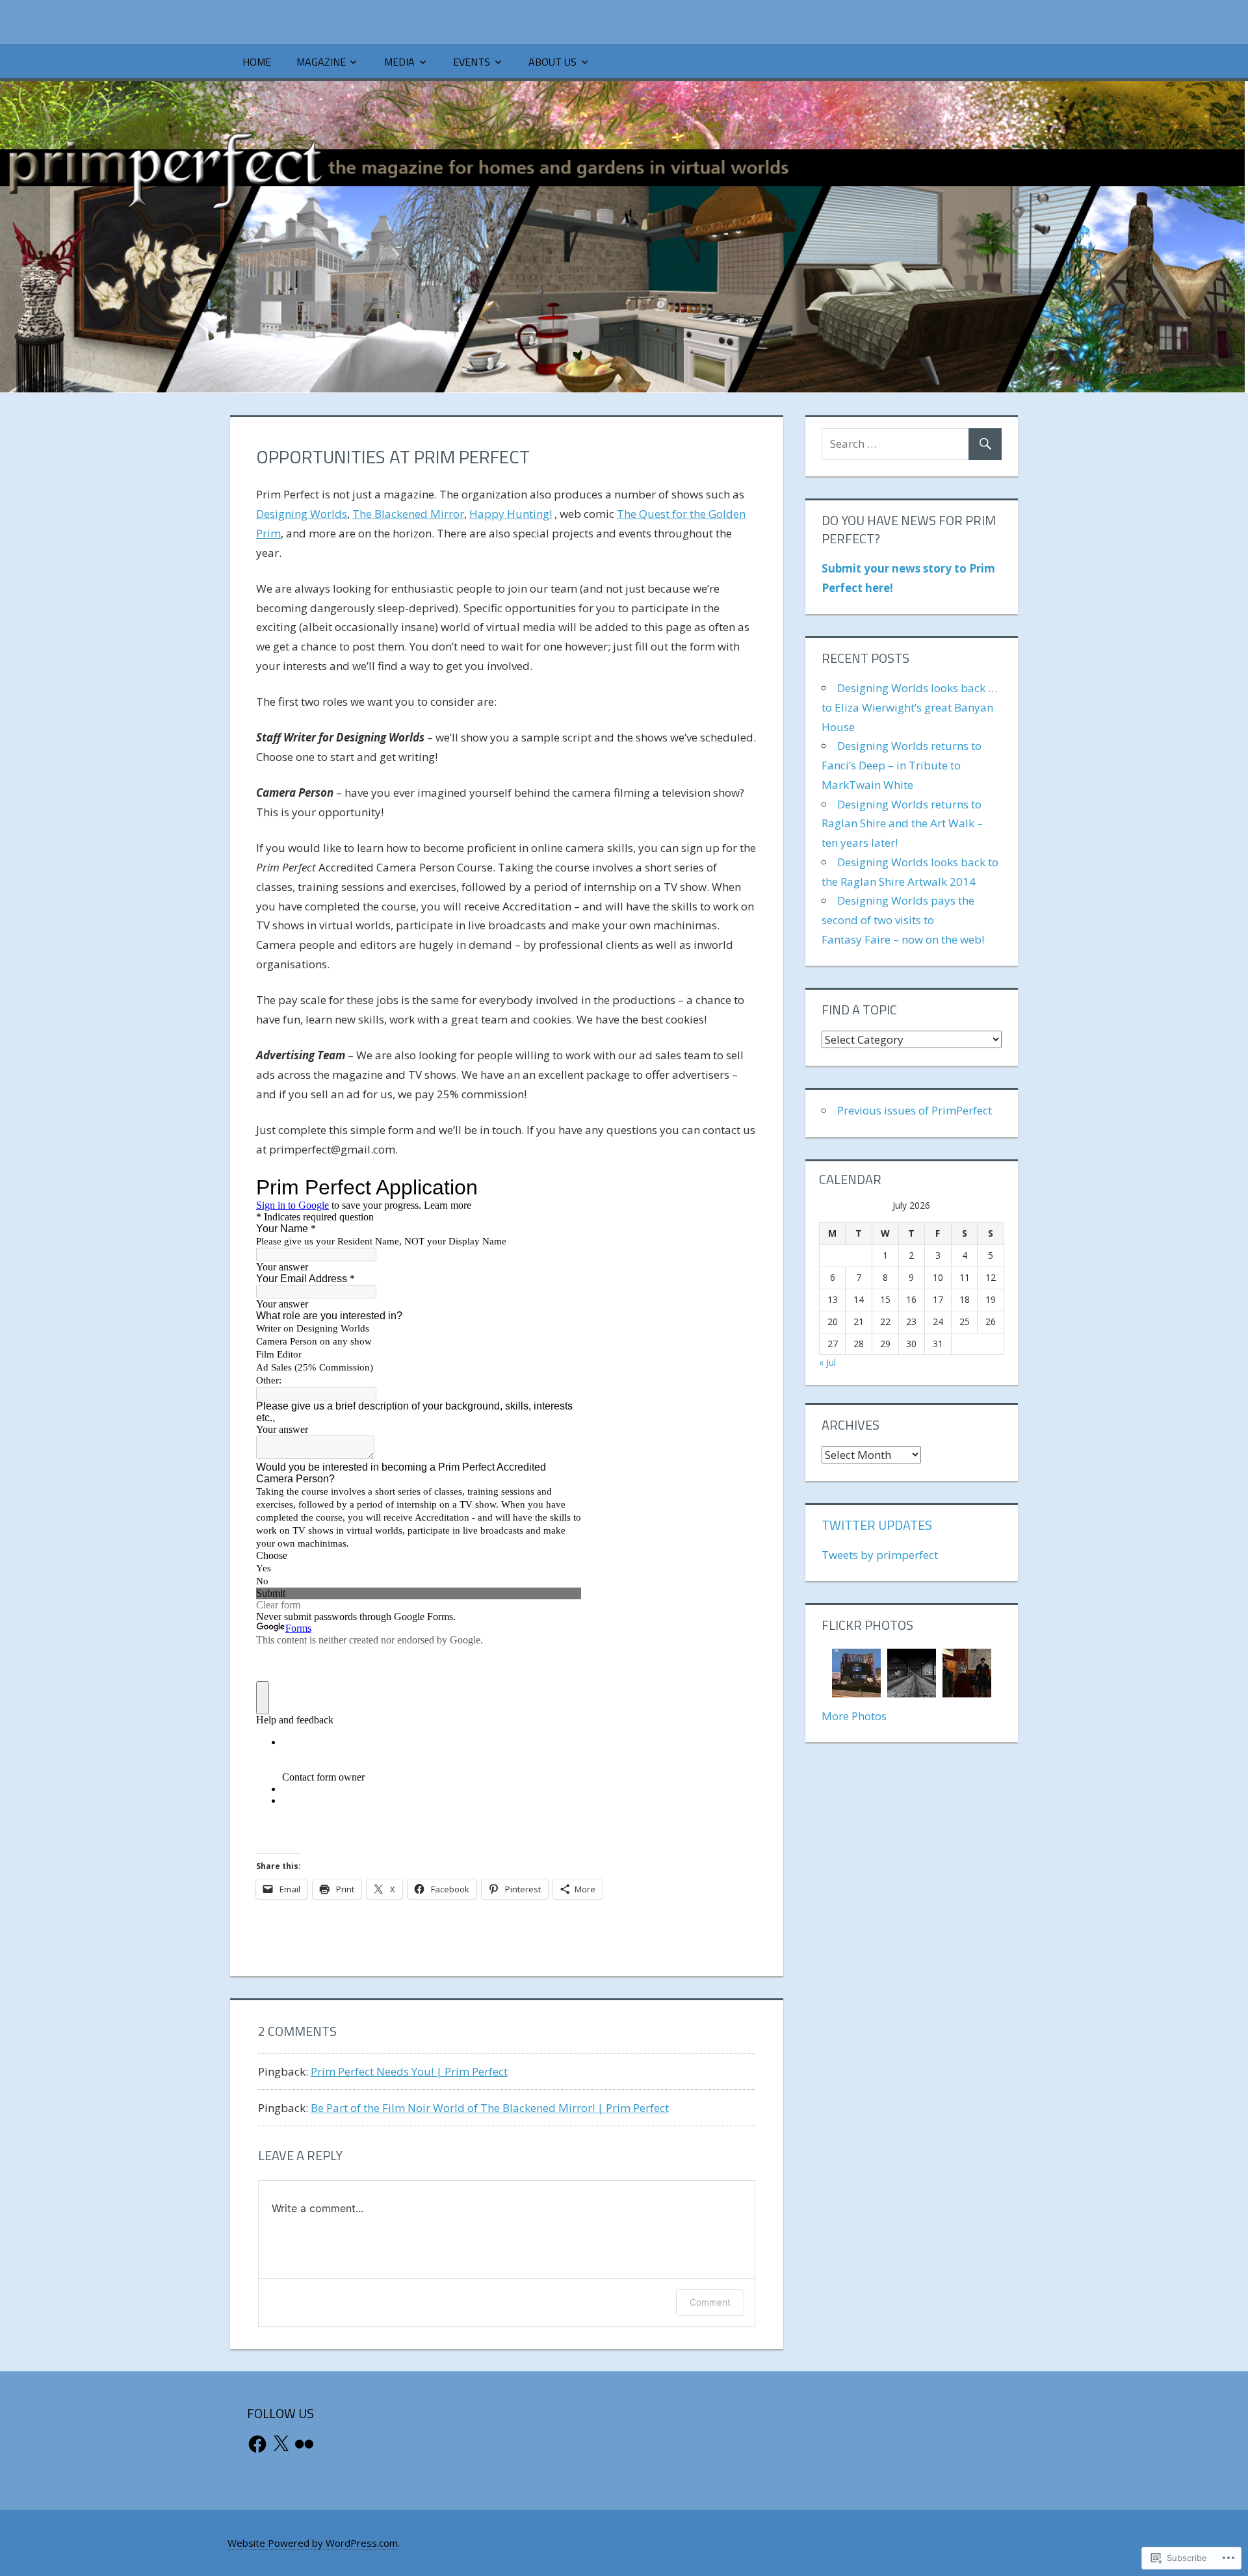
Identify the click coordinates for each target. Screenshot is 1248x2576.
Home (257, 62)
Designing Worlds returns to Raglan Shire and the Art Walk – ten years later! (902, 824)
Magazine (321, 62)
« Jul (827, 1362)
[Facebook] (257, 2444)
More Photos (854, 1716)
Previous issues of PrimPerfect (915, 1110)
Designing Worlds (302, 514)
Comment (710, 2302)
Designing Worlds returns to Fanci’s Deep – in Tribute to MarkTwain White (902, 765)
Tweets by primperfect (880, 1555)
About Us (552, 62)
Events (472, 62)
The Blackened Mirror (408, 514)
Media (399, 62)
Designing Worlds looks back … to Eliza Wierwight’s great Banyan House (909, 707)
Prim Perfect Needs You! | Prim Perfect (409, 2071)
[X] (281, 2444)
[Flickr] (304, 2444)
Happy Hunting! (511, 514)
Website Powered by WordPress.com (313, 2543)
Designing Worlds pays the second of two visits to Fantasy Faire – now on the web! (903, 920)
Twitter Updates (877, 1525)
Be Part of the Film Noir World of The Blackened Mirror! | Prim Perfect (490, 2108)
